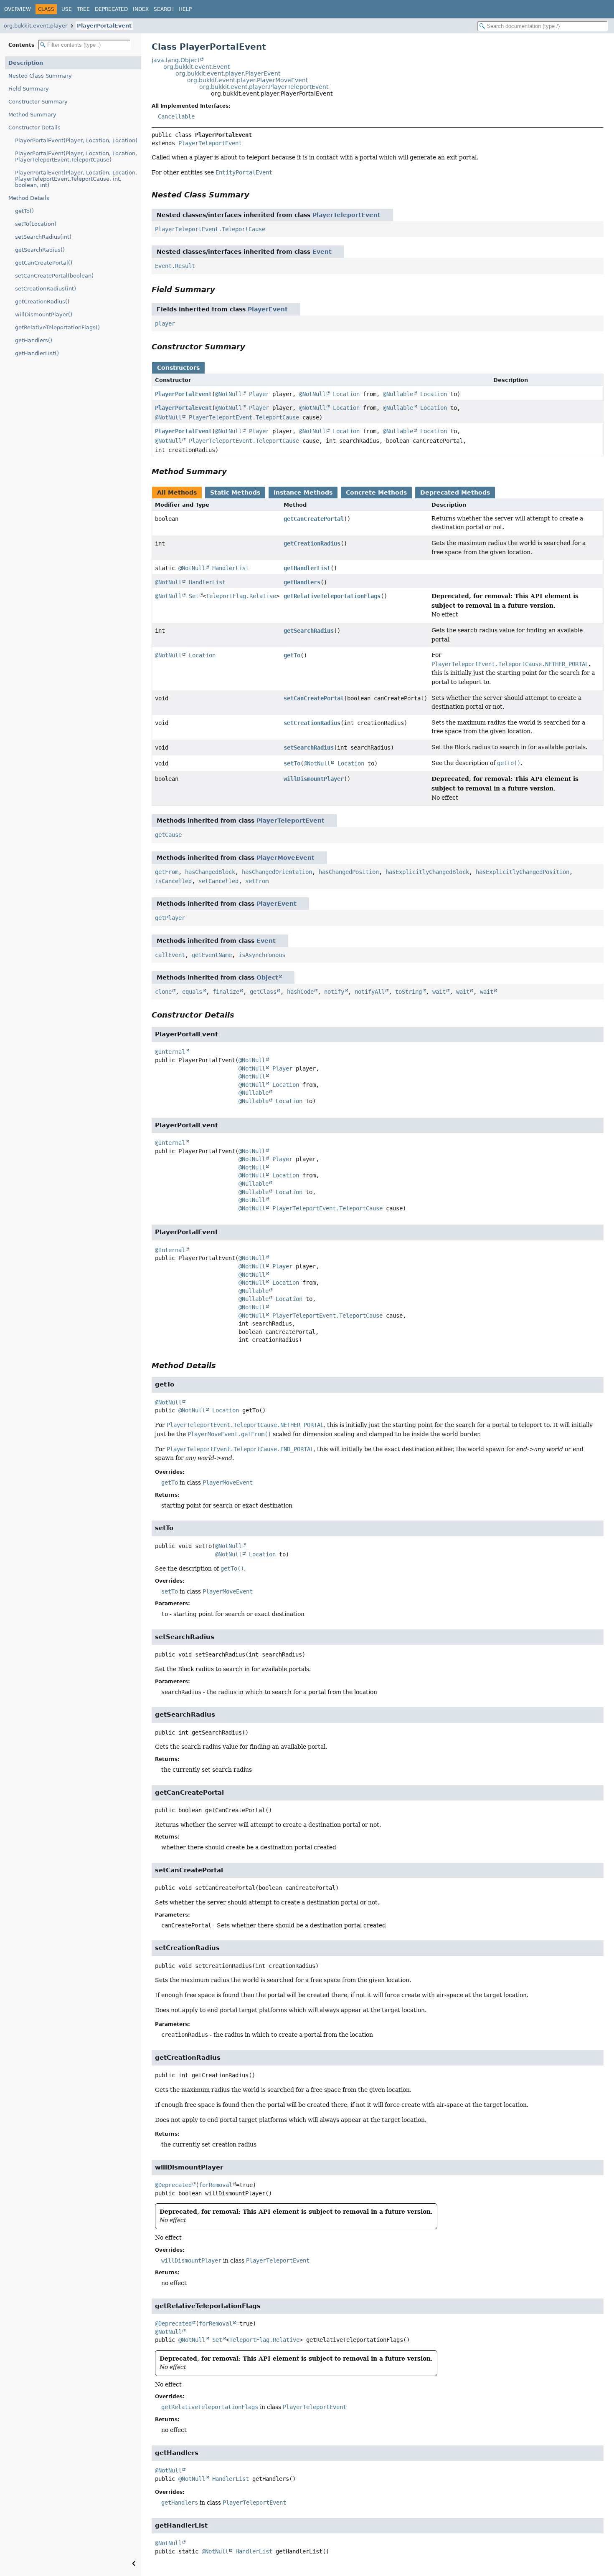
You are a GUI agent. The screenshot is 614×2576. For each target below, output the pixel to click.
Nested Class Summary (40, 76)
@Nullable (398, 394)
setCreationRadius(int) (46, 289)
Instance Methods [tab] (303, 492)
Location (346, 394)
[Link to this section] (255, 195)
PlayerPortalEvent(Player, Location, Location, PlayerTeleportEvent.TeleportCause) (76, 157)
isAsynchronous (262, 955)
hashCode (300, 992)
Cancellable (176, 116)
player (165, 323)
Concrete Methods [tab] (376, 492)
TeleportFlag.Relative (241, 596)
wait (439, 992)
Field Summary (29, 89)
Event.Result (175, 266)
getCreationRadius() (42, 302)
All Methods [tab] (177, 492)
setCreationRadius (312, 723)
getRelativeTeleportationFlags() (57, 327)
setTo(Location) (36, 224)
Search (164, 9)
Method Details (29, 198)
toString (408, 992)
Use (67, 9)
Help (185, 9)
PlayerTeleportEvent (210, 143)
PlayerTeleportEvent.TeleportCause (210, 229)
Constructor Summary (38, 102)
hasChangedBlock (210, 872)
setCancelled (218, 881)
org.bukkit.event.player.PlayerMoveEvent (247, 80)
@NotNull (228, 394)
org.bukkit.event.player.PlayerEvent (228, 73)
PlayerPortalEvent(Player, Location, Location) (76, 140)
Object (267, 977)
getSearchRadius (309, 631)
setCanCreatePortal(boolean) (54, 276)
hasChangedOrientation (277, 872)
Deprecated (111, 9)
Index (141, 9)
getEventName (212, 955)
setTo (292, 763)
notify (334, 992)
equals (192, 992)
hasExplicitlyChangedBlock (427, 872)
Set (194, 596)
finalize (226, 992)
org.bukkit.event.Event (197, 67)
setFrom (257, 881)
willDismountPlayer (314, 779)
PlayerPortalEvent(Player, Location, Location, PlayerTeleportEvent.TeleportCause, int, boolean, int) (76, 179)
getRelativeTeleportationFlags (332, 596)
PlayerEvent (268, 309)
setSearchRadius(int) (43, 237)
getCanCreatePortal (314, 519)
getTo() (24, 211)
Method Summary (32, 115)
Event (322, 252)
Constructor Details (34, 128)
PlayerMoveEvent (285, 858)
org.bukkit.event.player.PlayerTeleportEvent (264, 87)
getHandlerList (307, 568)
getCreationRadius (312, 543)
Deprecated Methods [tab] (455, 492)
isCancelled (173, 881)
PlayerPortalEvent (104, 26)
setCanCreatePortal (314, 698)
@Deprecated (173, 2185)
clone (163, 992)
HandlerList (231, 568)
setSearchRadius (309, 748)
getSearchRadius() (40, 250)
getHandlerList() (37, 353)
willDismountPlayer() (44, 314)
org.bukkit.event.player (36, 26)
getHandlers (302, 582)
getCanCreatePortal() (44, 263)
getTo (292, 655)
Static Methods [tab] (235, 492)
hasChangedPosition (349, 872)
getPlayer (170, 918)
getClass (263, 992)
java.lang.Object (176, 60)
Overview (18, 9)
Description (26, 63)
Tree (83, 9)
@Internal (170, 1052)
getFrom (167, 872)
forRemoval (216, 2185)
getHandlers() (34, 340)
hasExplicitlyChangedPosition (523, 872)
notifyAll (370, 992)
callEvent (170, 955)
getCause (168, 835)
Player (259, 394)
